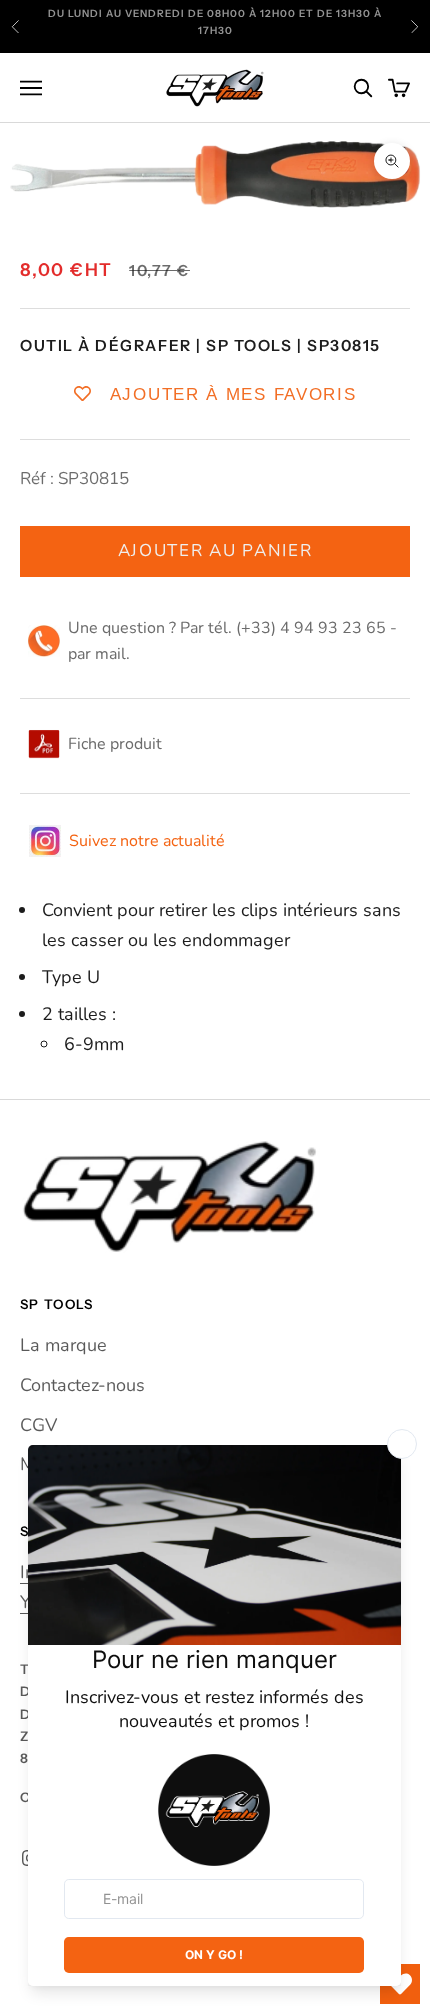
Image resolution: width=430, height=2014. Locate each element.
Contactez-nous (82, 1385)
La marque (63, 1345)
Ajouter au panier (215, 550)
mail (110, 654)
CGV (38, 1425)
